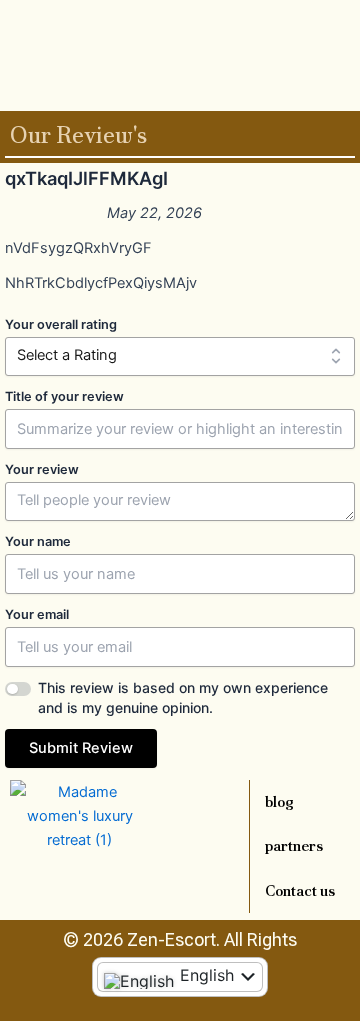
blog (279, 801)
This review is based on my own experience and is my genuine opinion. (183, 697)
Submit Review (81, 748)
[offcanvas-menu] (347, 54)
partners (294, 845)
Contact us (300, 890)
